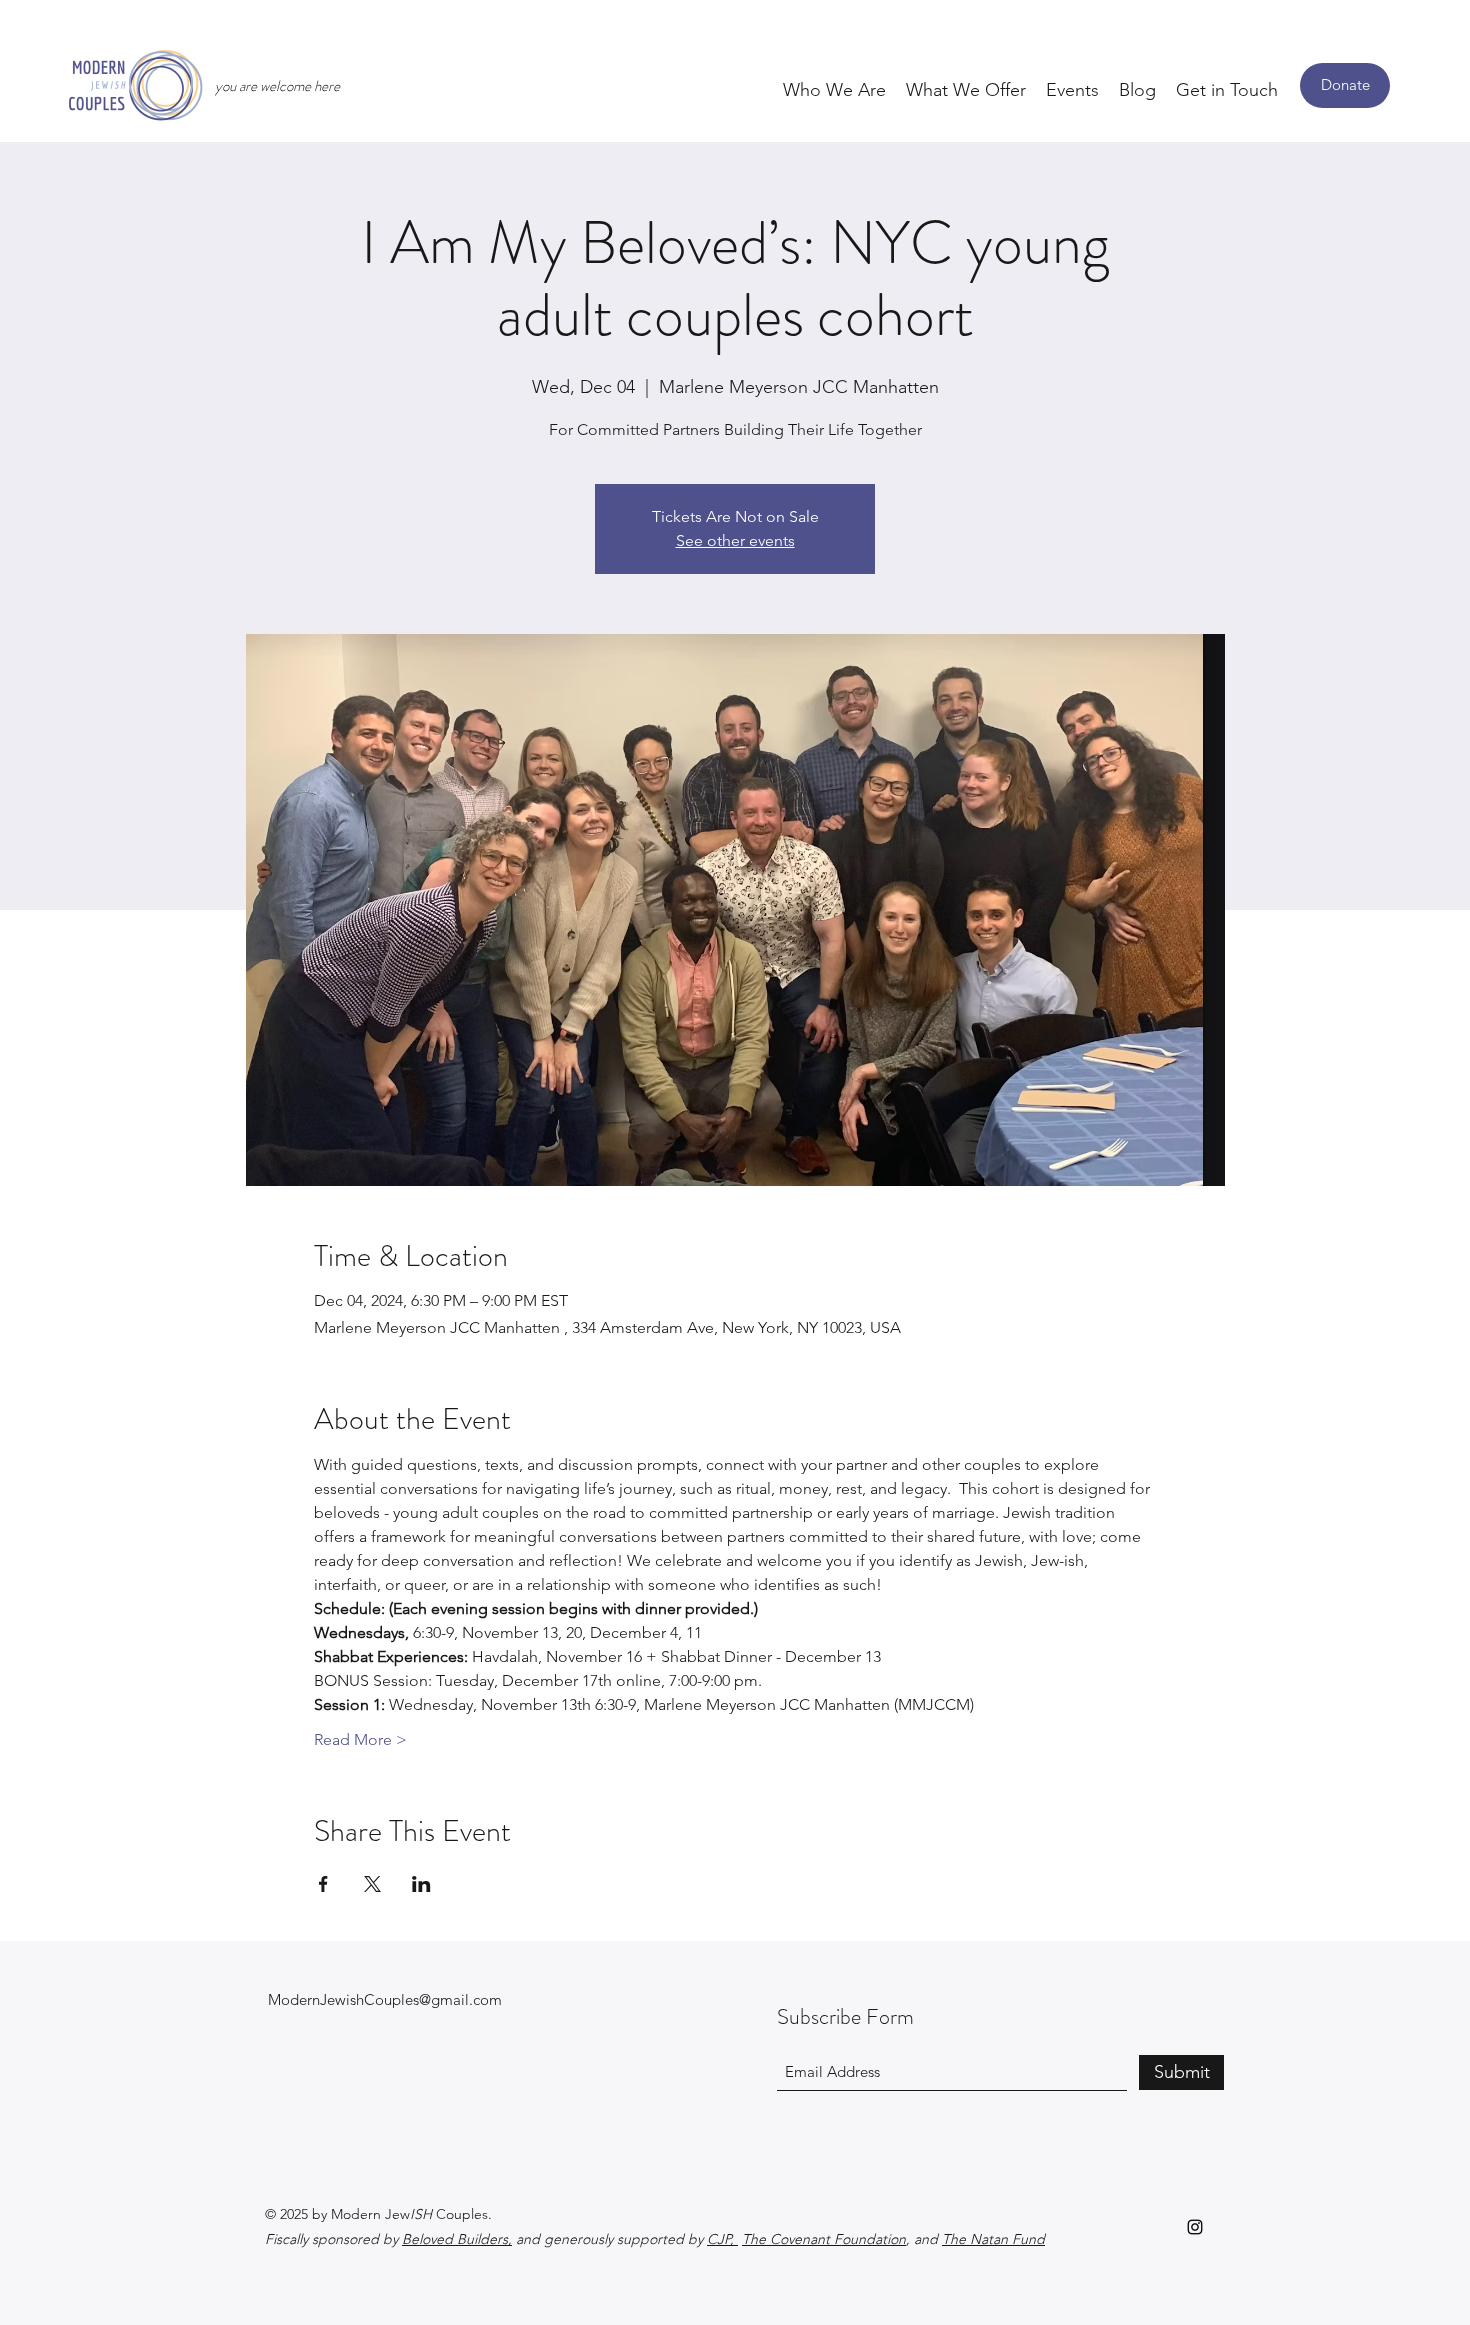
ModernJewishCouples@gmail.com (385, 1999)
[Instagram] (1195, 2227)
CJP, (722, 2239)
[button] (834, 89)
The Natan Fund (993, 2239)
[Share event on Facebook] (323, 1884)
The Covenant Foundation (824, 2239)
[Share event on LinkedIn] (421, 1884)
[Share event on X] (372, 1884)
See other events (735, 540)
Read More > (360, 1739)
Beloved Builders (455, 2239)
